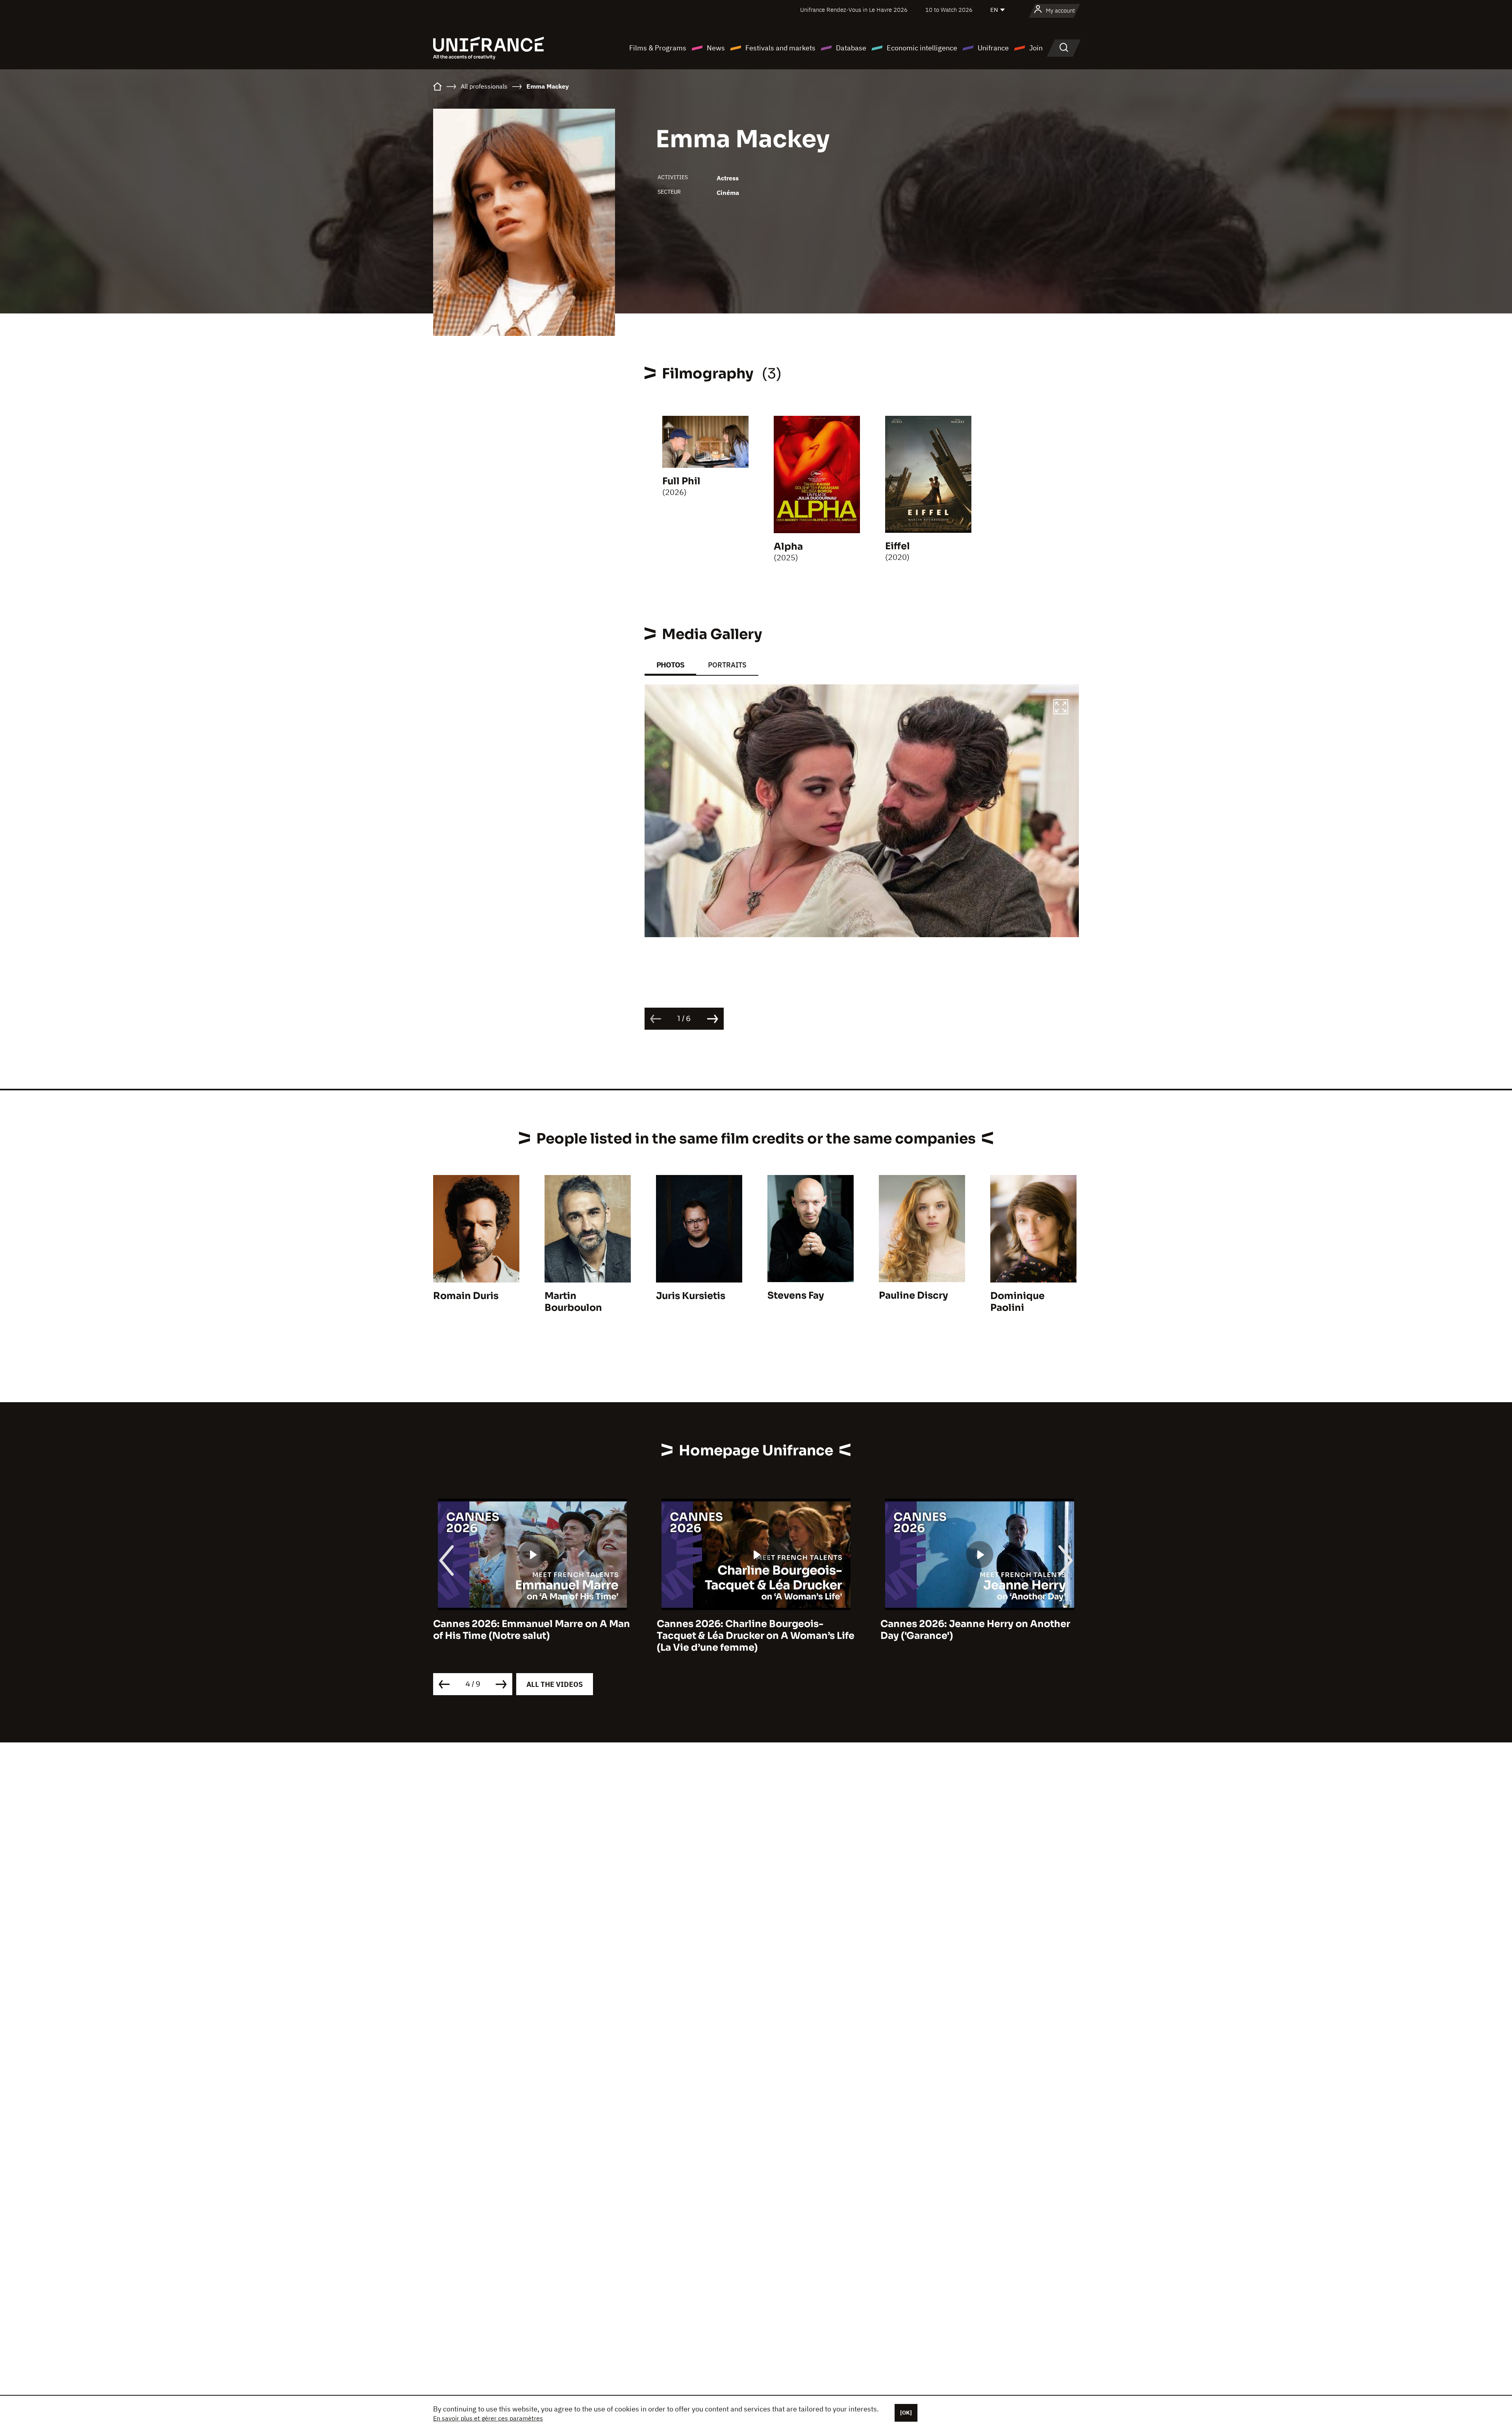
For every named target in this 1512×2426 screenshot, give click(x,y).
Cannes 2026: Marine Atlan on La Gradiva (1011, 1624)
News (716, 48)
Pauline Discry (913, 1295)
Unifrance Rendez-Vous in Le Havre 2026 (854, 10)
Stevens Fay (796, 1295)
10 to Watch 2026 (949, 10)
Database (851, 48)
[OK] (906, 2413)
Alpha (788, 547)
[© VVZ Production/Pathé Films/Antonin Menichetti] (862, 811)
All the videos (555, 1684)
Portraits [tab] (727, 665)
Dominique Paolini (1017, 1302)
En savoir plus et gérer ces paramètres (488, 2418)
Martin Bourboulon (573, 1302)
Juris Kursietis (691, 1296)
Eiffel (898, 546)
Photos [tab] (670, 665)
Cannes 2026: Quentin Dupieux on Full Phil (780, 1630)
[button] (1061, 708)
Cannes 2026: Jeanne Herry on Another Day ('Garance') (559, 1630)
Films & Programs (658, 48)
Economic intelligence (922, 48)
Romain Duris (466, 1296)
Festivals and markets (780, 48)
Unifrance (993, 48)
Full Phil (681, 481)
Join (1036, 48)
